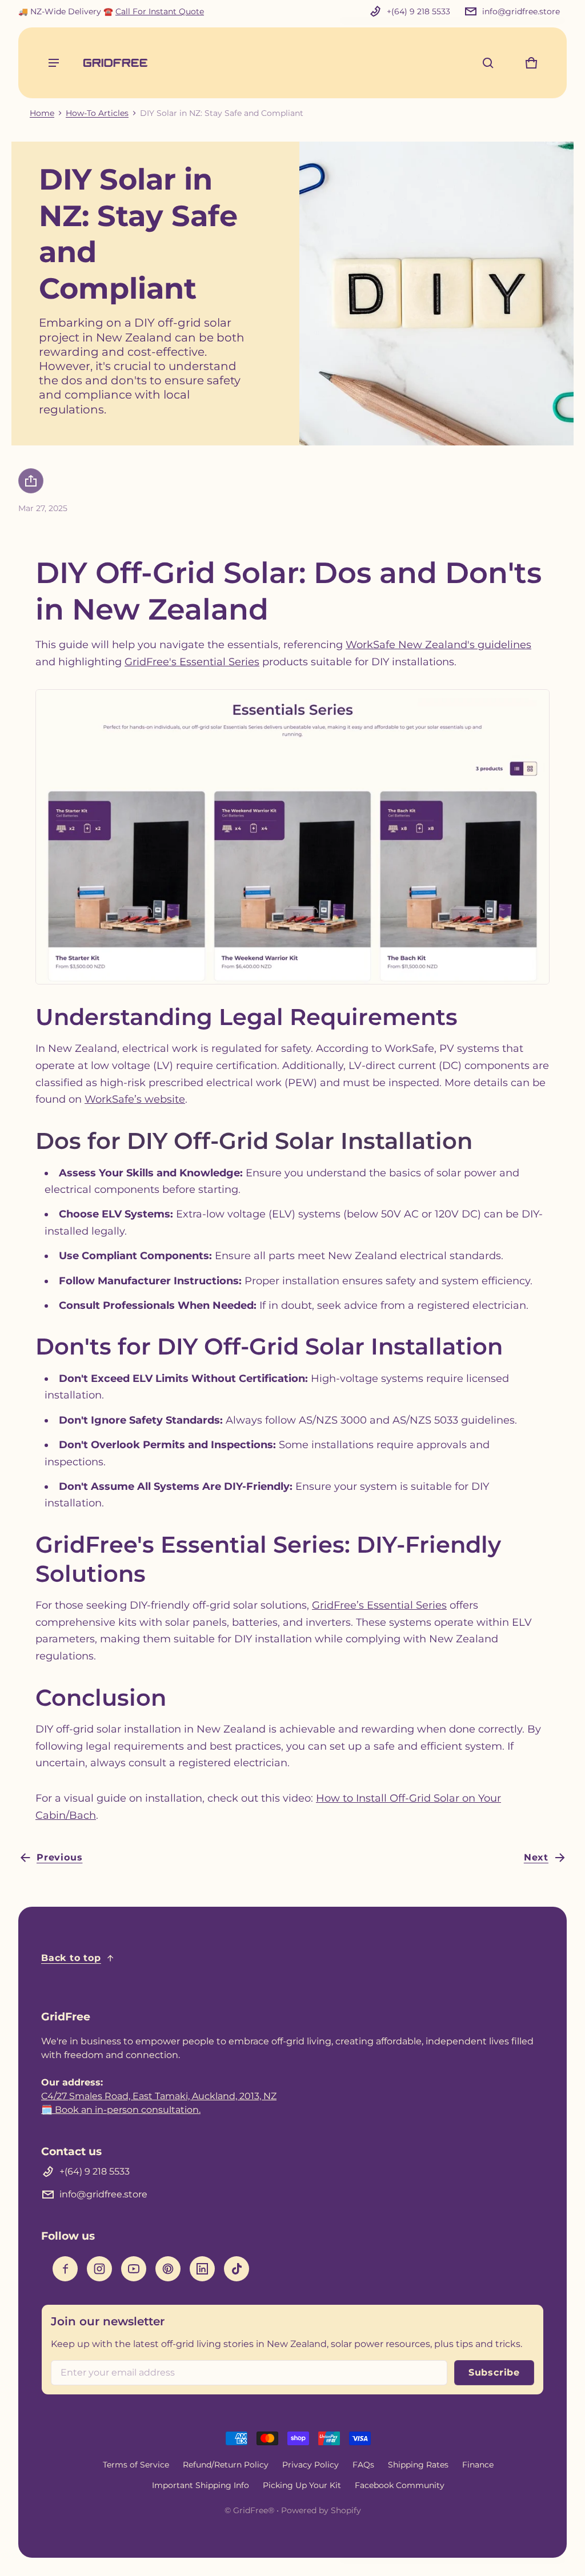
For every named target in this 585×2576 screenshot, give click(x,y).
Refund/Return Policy (226, 2465)
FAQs (363, 2465)
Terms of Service (136, 2465)
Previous (59, 1857)
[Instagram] (99, 2269)
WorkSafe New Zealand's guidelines (438, 645)
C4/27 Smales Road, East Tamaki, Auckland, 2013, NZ (159, 2096)
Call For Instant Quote (160, 11)
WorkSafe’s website (135, 1099)
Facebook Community (400, 2485)
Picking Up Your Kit (302, 2485)
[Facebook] (65, 2269)
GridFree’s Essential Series (379, 1605)
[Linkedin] (202, 2269)
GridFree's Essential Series (192, 662)
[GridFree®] (115, 63)
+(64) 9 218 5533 (418, 11)
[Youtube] (134, 2269)
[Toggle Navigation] (54, 63)
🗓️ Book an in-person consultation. (121, 2110)
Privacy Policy (310, 2465)
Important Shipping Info (201, 2485)
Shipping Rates (418, 2465)
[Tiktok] (237, 2269)
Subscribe (494, 2372)
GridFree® (254, 2510)
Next (536, 1857)
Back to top (71, 1958)
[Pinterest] (168, 2269)
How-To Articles (97, 113)
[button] (488, 63)
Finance (478, 2465)
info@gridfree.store (521, 11)
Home (42, 113)
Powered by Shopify (321, 2510)
